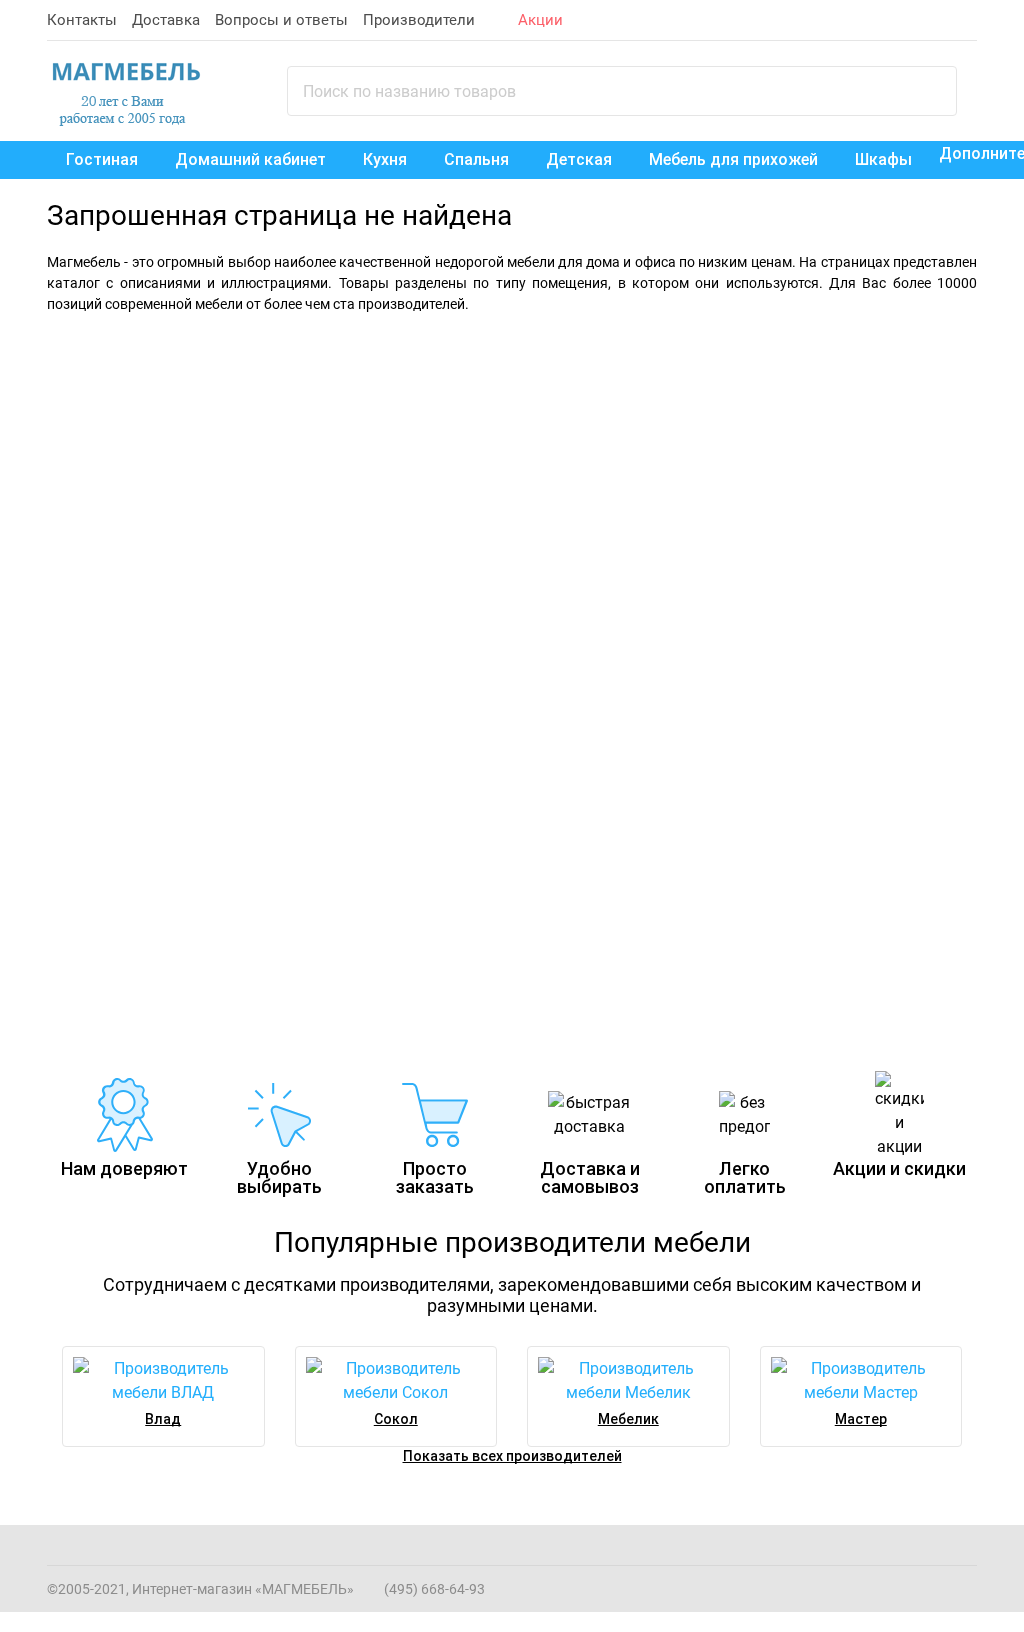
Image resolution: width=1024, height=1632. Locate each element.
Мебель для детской (139, 748)
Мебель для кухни (363, 748)
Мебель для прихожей (733, 159)
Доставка (166, 20)
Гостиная (102, 159)
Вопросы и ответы (281, 20)
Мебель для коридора (628, 748)
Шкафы (883, 159)
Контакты (82, 20)
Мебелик (628, 1419)
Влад (163, 1419)
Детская (579, 159)
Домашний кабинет (250, 159)
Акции (540, 20)
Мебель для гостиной (756, 364)
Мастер (861, 1419)
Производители (419, 20)
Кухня (385, 159)
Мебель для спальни (190, 364)
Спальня (476, 159)
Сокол (396, 1419)
